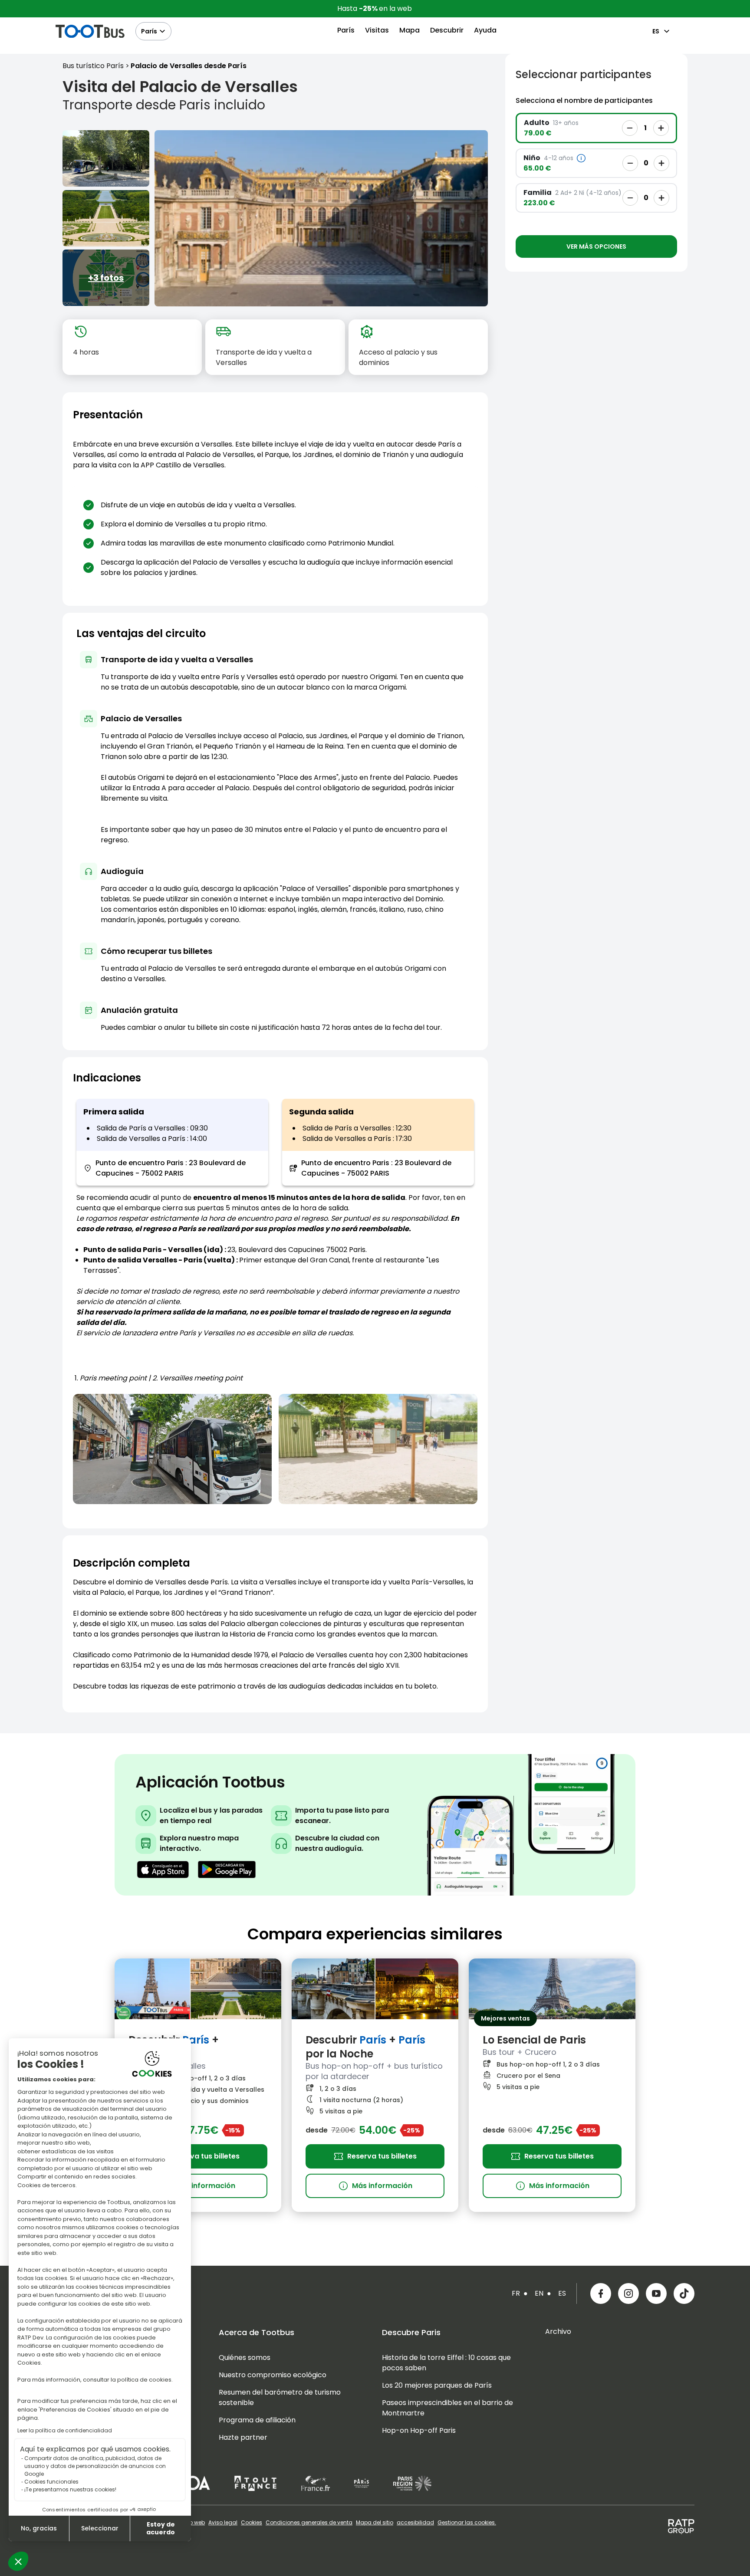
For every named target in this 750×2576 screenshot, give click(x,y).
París (149, 31)
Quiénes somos (245, 2357)
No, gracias (39, 2528)
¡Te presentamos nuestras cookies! (70, 2489)
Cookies (252, 2523)
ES (656, 31)
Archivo (558, 2331)
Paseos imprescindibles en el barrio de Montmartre (447, 2408)
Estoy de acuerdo (161, 2528)
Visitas (377, 30)
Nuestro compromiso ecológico (273, 2375)
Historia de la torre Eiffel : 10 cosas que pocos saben (446, 2363)
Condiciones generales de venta (309, 2523)
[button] (18, 2561)
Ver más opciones (596, 246)
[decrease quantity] (630, 128)
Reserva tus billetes (205, 2156)
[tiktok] (684, 2293)
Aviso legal (223, 2523)
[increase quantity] (661, 128)
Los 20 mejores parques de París (437, 2385)
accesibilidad (415, 2523)
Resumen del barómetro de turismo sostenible (280, 2397)
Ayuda (485, 30)
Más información (198, 2186)
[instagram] (628, 2293)
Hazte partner (243, 2437)
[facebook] (601, 2293)
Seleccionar (100, 2528)
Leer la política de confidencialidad (65, 2430)
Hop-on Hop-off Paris (419, 2430)
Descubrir (447, 30)
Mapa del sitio (375, 2523)
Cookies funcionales (51, 2482)
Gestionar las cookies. (467, 2523)
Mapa (410, 30)
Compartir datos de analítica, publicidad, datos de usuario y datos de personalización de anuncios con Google (95, 2466)
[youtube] (656, 2293)
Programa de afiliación (257, 2420)
